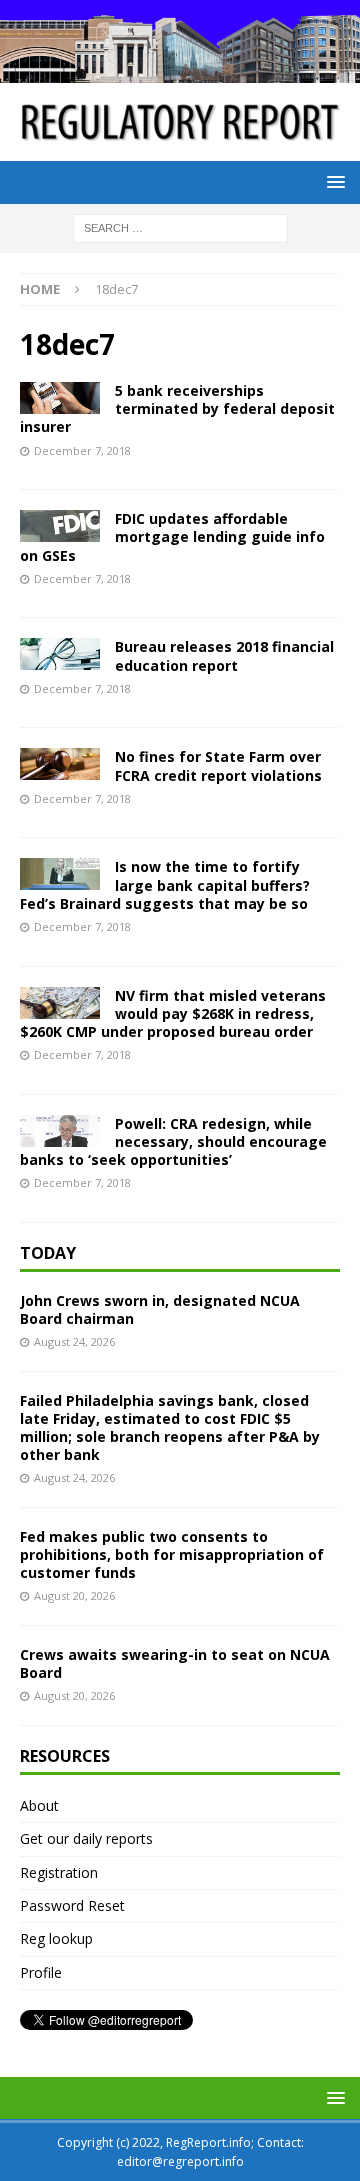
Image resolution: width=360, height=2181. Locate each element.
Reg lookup (56, 1938)
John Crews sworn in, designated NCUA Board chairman (160, 1309)
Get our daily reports (86, 1838)
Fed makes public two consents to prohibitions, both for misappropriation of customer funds (172, 1554)
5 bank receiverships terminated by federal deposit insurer (177, 408)
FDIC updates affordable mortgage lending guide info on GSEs (172, 536)
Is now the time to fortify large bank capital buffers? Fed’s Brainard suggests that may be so (165, 884)
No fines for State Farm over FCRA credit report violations (218, 765)
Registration (59, 1872)
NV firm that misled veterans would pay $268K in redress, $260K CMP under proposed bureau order (173, 1013)
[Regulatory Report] (180, 71)
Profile (41, 1972)
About (39, 1805)
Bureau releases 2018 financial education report (224, 655)
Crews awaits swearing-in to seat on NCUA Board (175, 1663)
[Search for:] (180, 226)
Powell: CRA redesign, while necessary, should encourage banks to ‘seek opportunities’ (173, 1141)
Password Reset (72, 1905)
